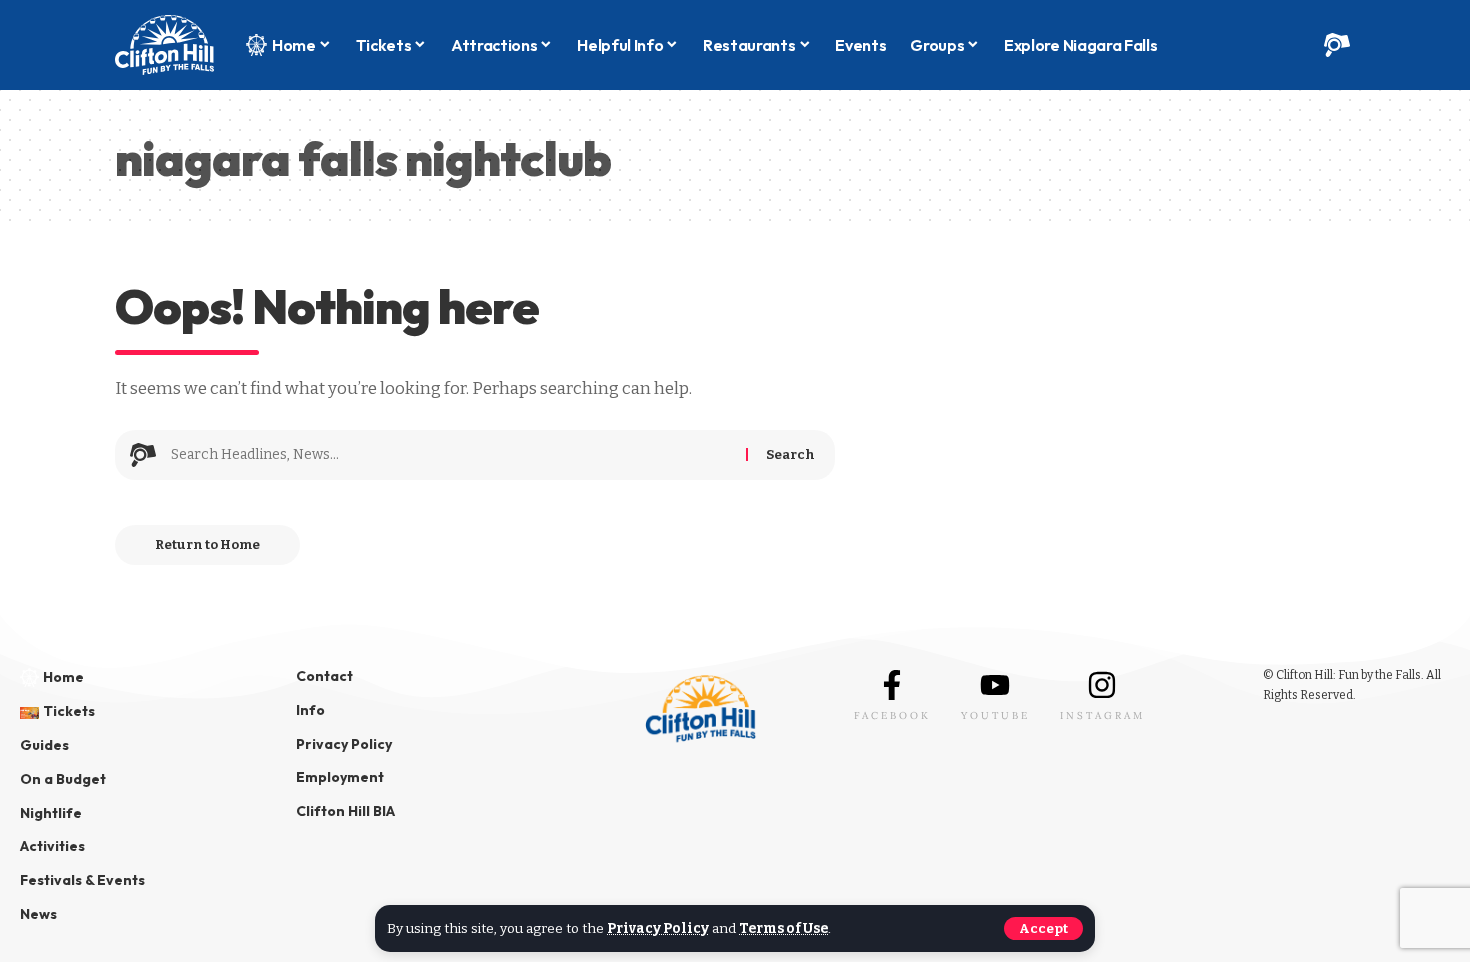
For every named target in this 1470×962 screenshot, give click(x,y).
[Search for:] (451, 455)
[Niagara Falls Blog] (164, 45)
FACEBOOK (892, 715)
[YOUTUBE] (995, 685)
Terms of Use (783, 928)
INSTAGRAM (1102, 715)
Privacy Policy (658, 928)
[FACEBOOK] (892, 685)
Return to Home (207, 544)
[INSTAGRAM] (1102, 685)
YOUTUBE (995, 715)
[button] (1043, 928)
